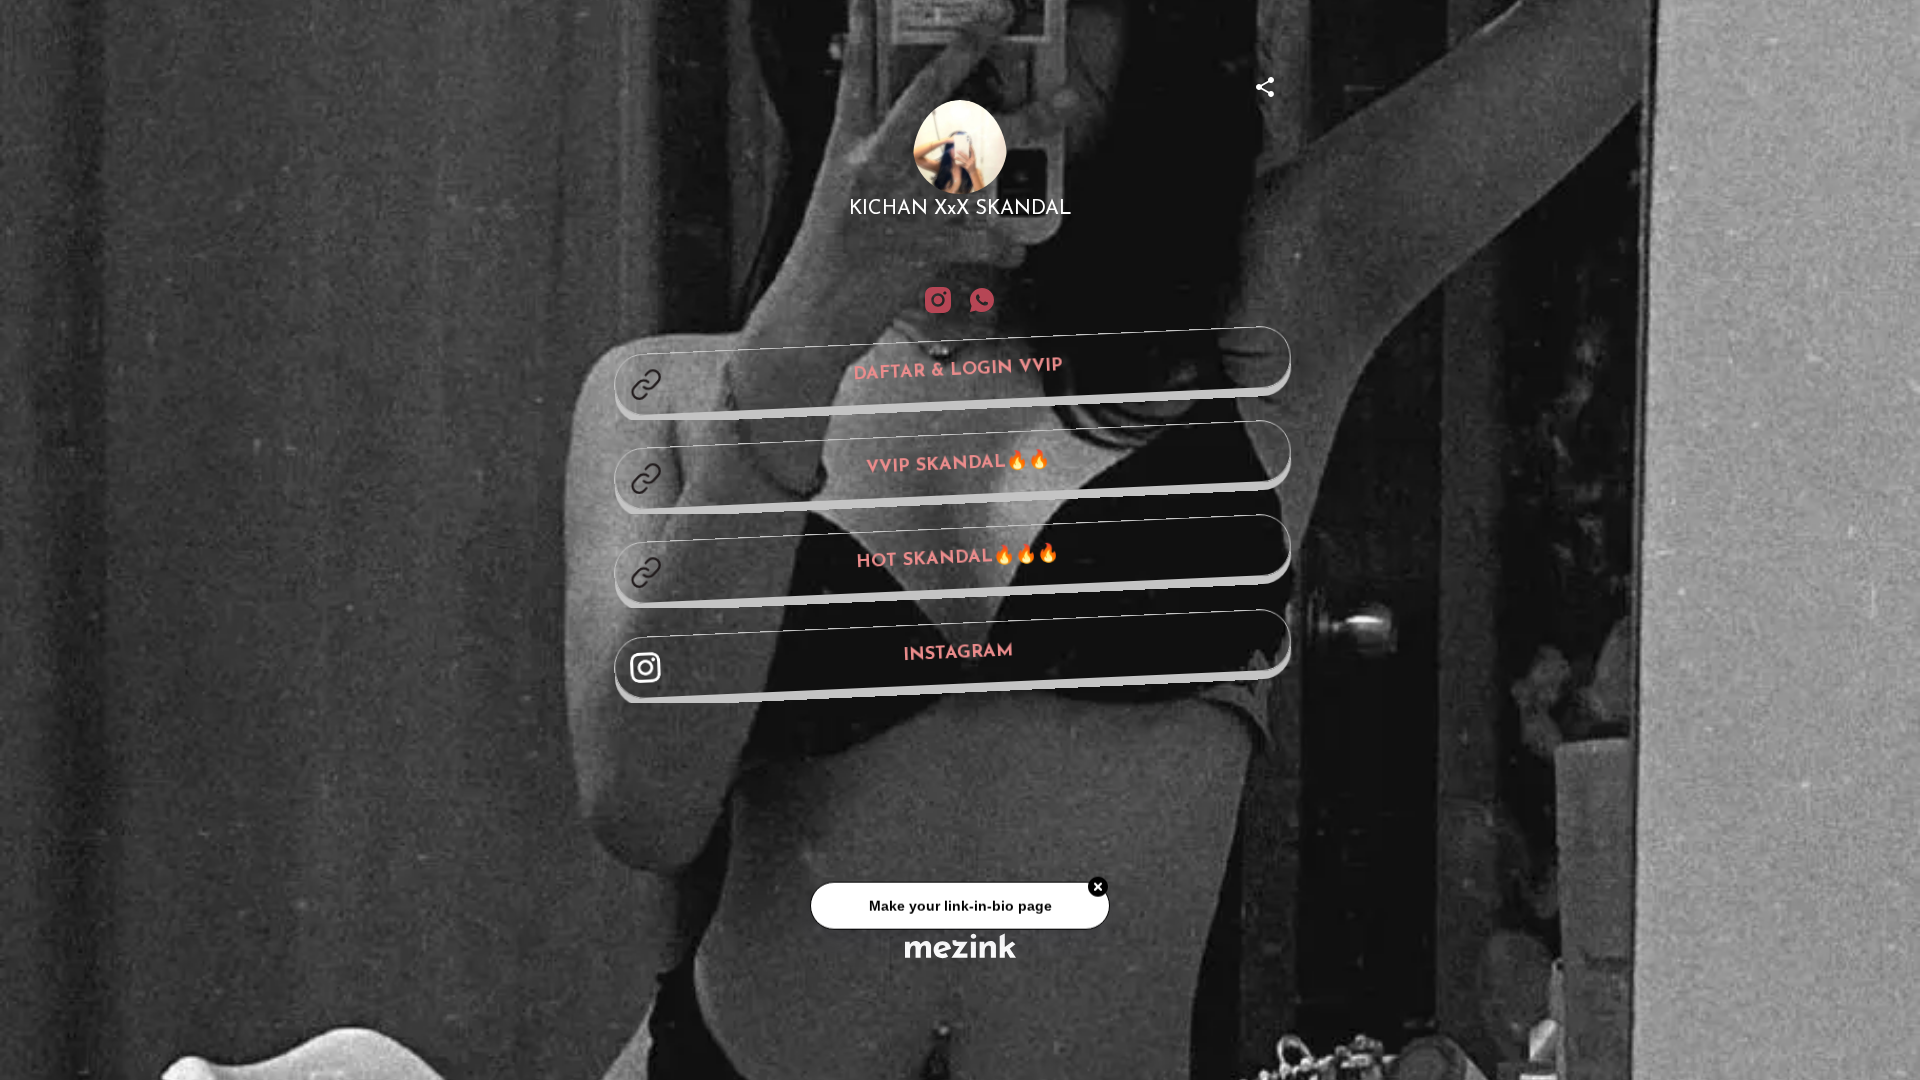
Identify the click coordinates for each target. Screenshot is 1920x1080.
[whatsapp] (982, 300)
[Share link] (1265, 84)
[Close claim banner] (1098, 891)
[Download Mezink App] (960, 945)
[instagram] (938, 300)
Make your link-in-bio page (959, 909)
